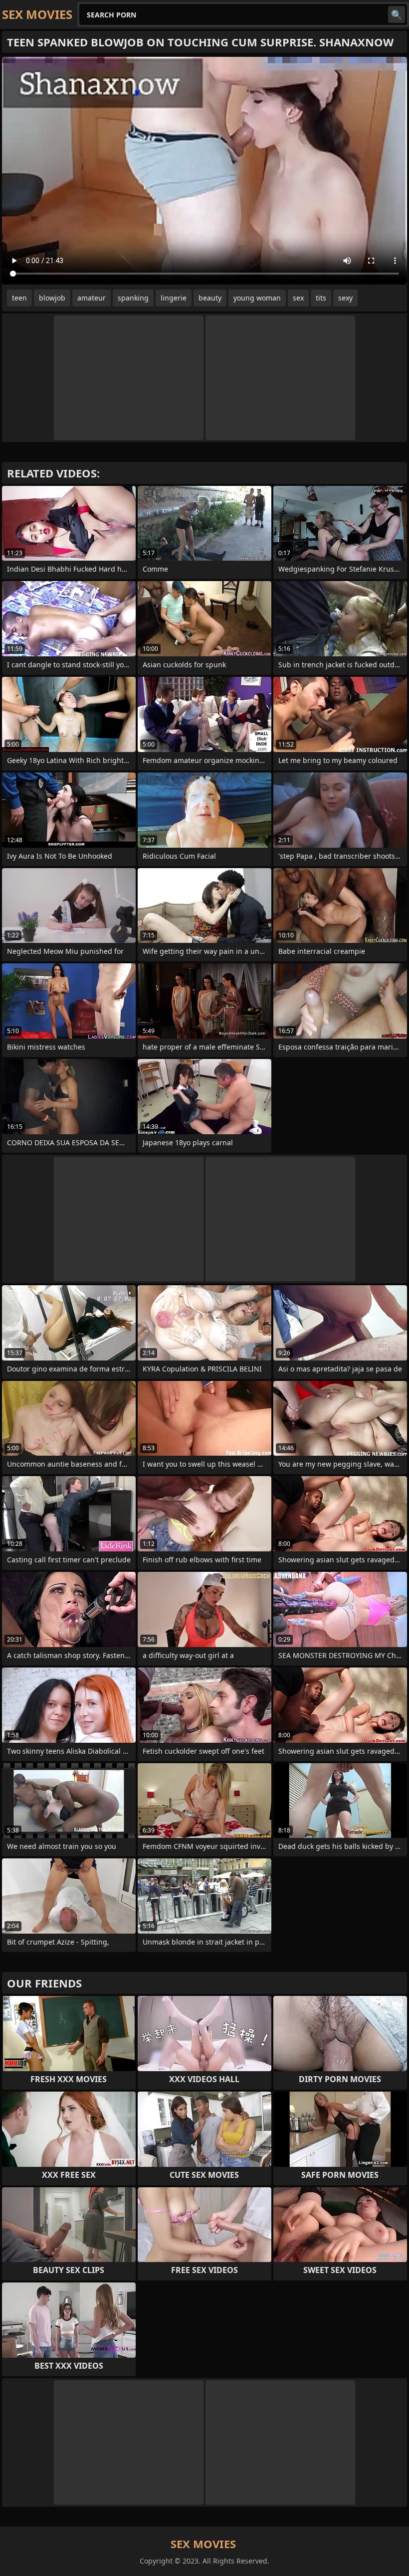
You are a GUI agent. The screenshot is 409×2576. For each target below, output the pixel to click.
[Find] (397, 14)
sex (298, 298)
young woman (257, 298)
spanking (133, 298)
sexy (345, 298)
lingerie (174, 298)
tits (321, 298)
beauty (210, 298)
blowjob (52, 298)
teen (19, 298)
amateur (92, 298)
